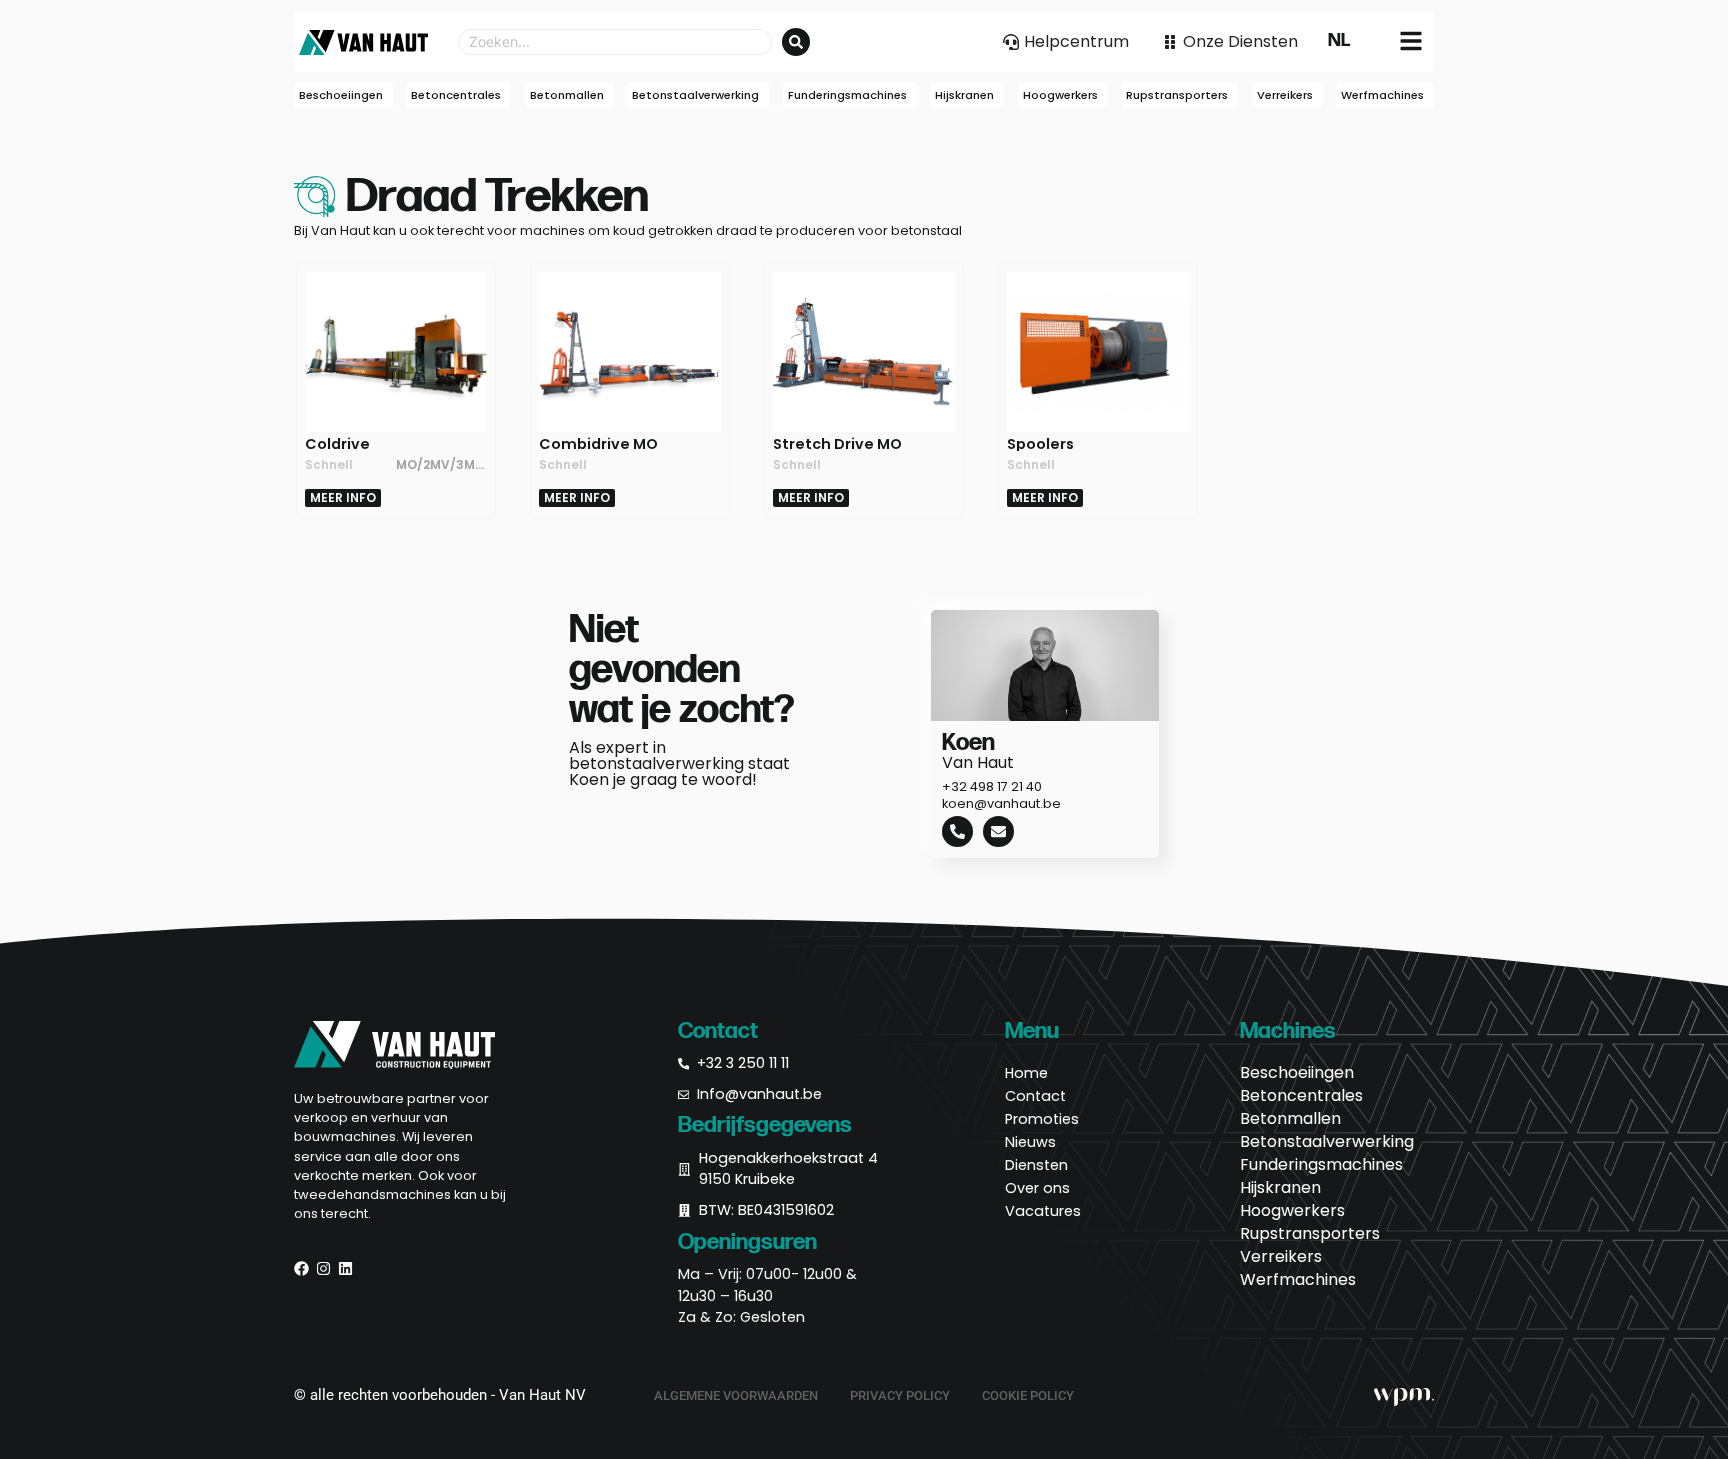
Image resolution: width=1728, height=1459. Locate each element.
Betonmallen (1290, 1119)
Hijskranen (1280, 1188)
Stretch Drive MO (837, 444)
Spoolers (1040, 444)
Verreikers (1281, 1257)
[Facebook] (301, 1268)
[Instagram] (323, 1268)
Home (1026, 1073)
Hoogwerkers (1292, 1211)
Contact (1035, 1096)
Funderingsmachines (1321, 1165)
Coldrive (337, 444)
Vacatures (1043, 1211)
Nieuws (1030, 1142)
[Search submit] (796, 42)
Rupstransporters (1310, 1234)
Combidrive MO (598, 444)
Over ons (1037, 1188)
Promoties (1042, 1119)
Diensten (1036, 1165)
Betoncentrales (1301, 1096)
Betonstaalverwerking (1327, 1142)
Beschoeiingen (1297, 1073)
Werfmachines (1298, 1280)
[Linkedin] (345, 1268)
